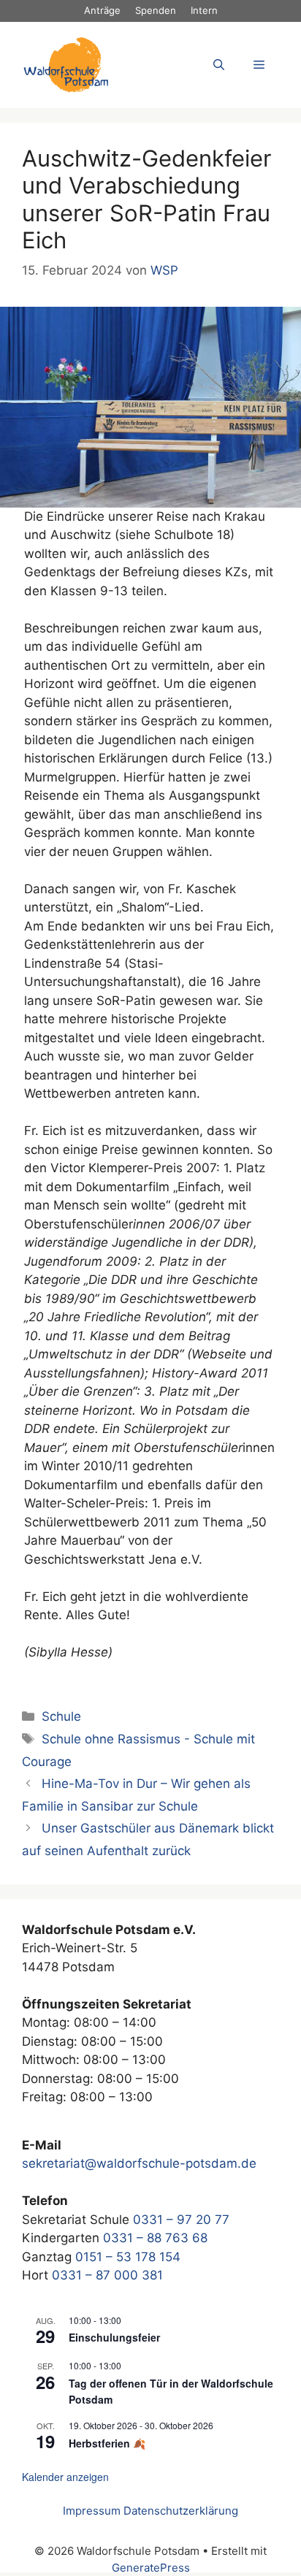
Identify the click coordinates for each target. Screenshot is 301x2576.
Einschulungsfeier (114, 2337)
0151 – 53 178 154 (128, 2257)
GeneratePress (151, 2568)
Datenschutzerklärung (181, 2511)
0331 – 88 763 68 (155, 2238)
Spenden (156, 10)
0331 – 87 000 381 (107, 2275)
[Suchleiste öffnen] (219, 65)
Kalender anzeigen (65, 2477)
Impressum (92, 2511)
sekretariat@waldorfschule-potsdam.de (139, 2163)
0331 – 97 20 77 (181, 2220)
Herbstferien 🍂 (107, 2443)
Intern (204, 10)
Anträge (102, 10)
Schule (61, 1716)
